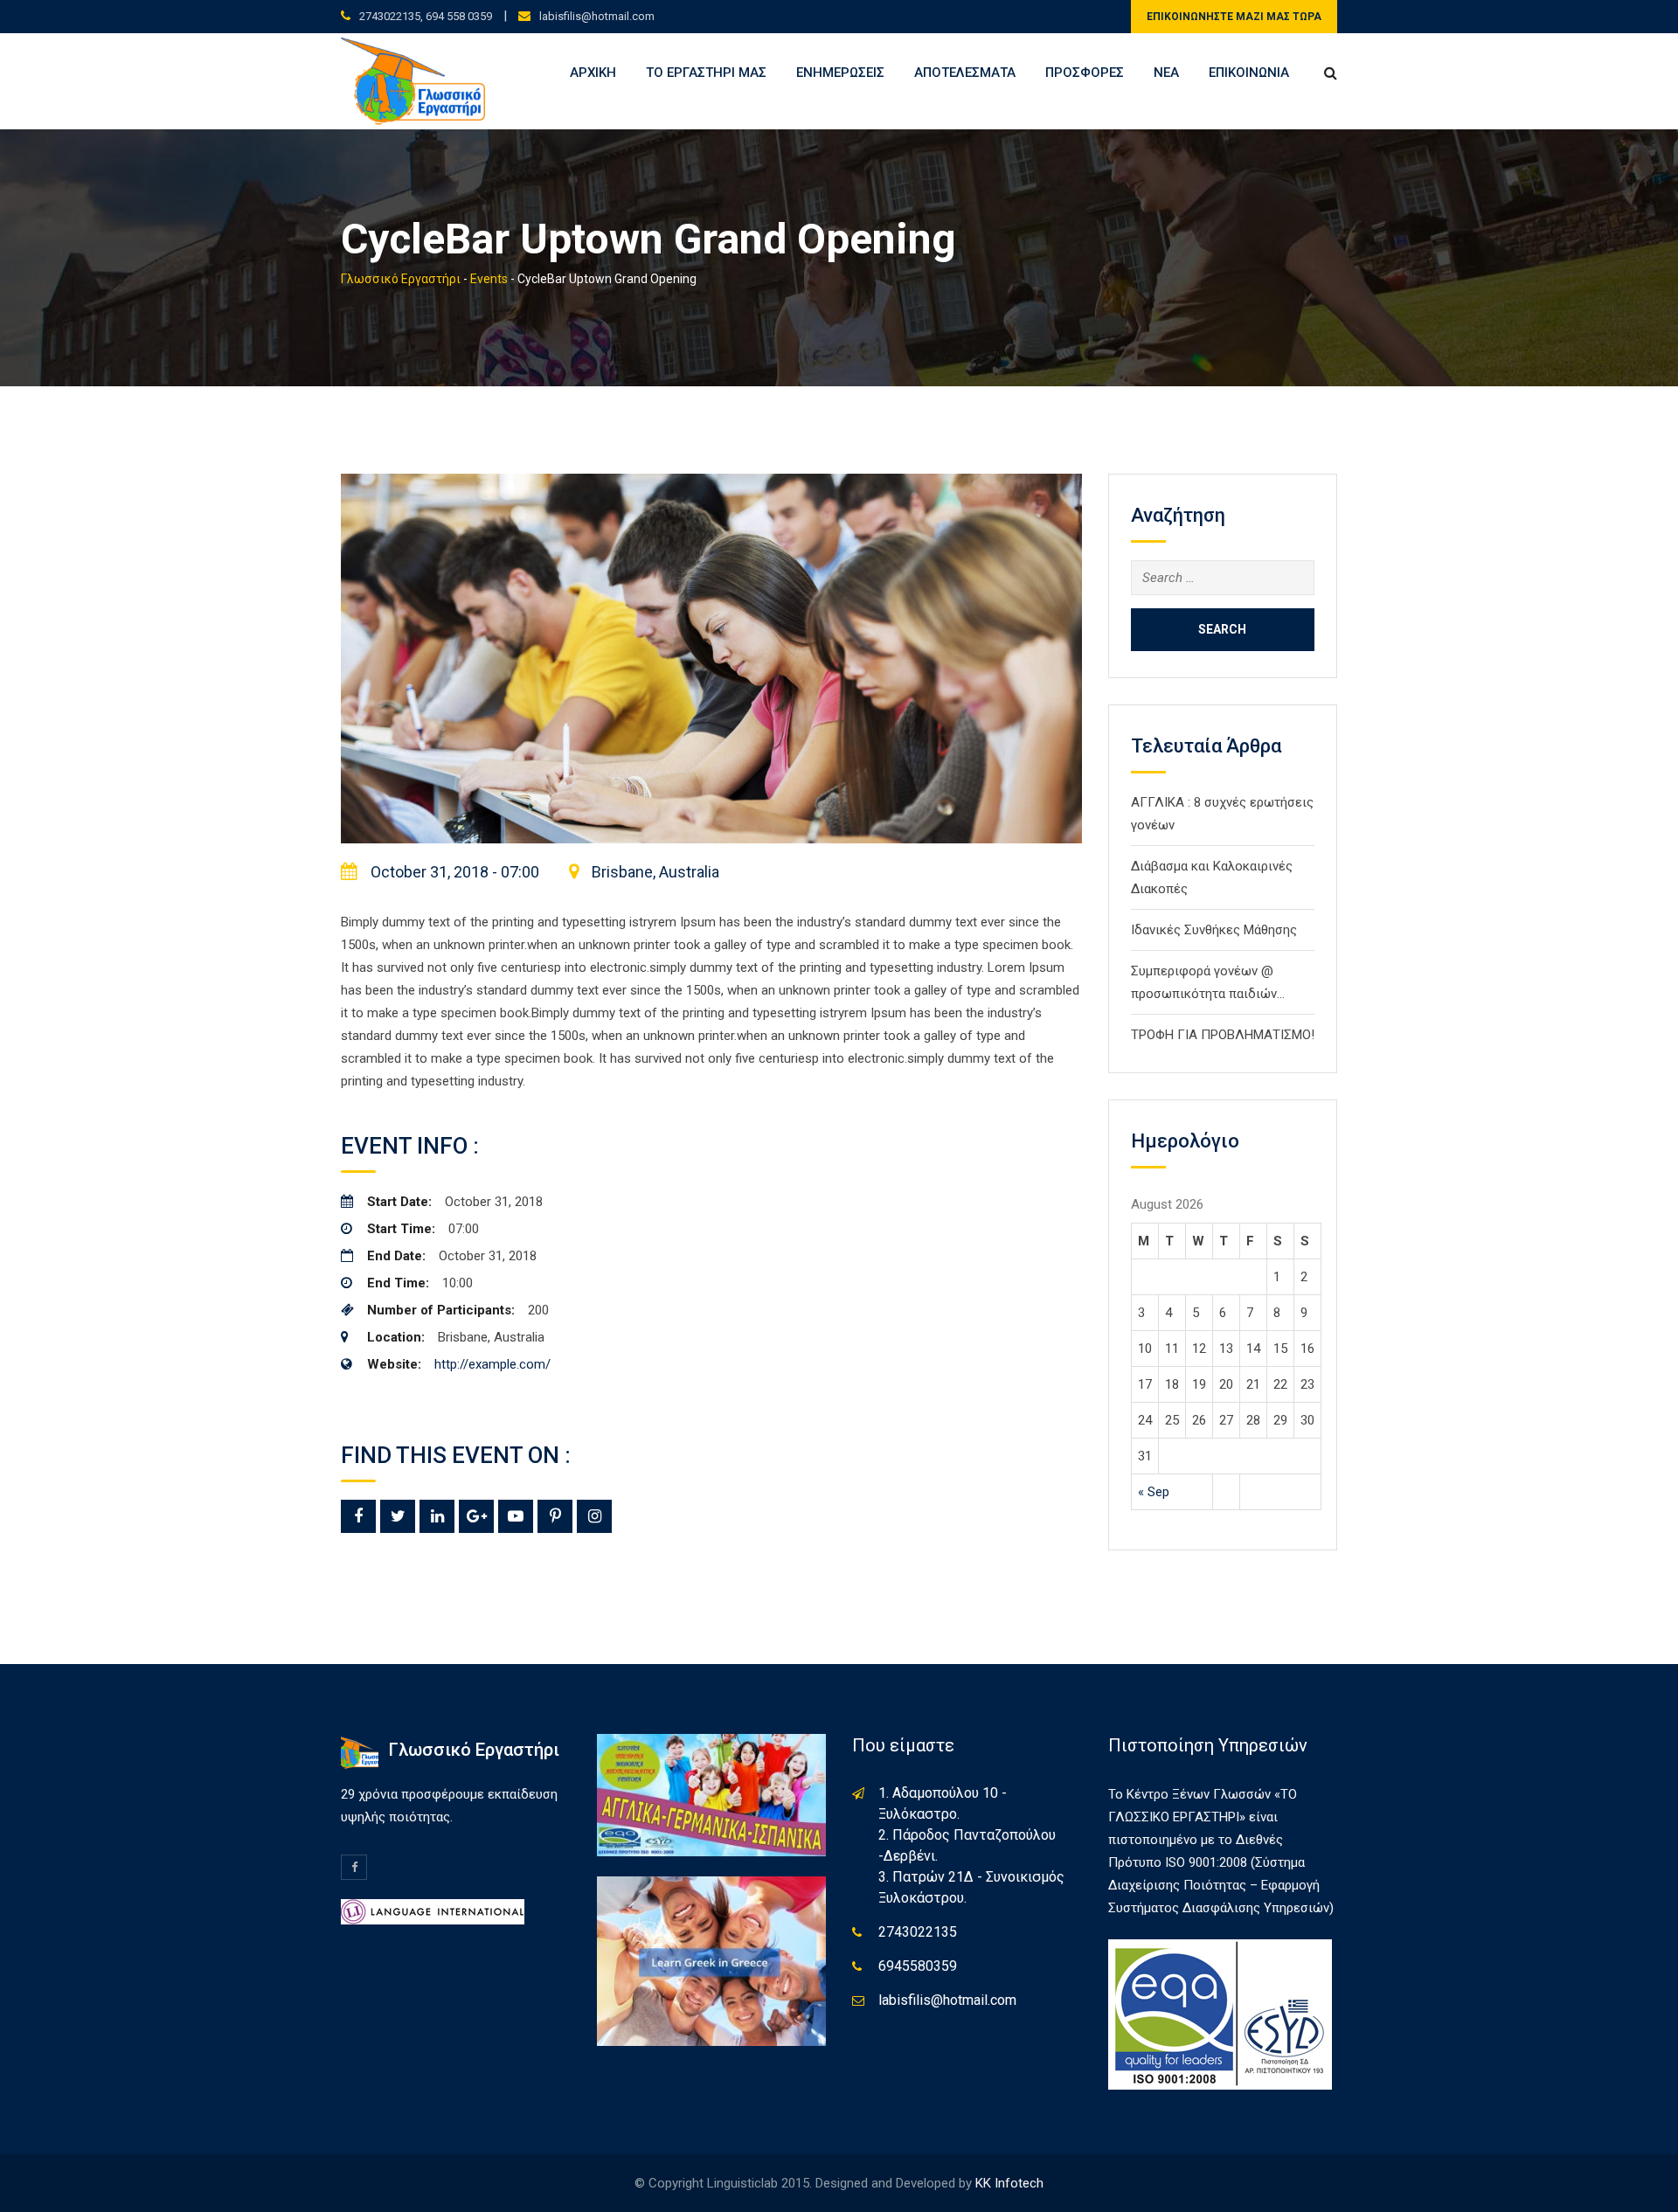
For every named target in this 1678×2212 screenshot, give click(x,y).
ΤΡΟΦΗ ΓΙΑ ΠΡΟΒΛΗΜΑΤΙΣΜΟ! (1223, 1035)
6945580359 (918, 1966)
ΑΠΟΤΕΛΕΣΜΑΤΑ (965, 73)
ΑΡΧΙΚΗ (593, 73)
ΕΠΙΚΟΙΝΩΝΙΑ (1249, 73)
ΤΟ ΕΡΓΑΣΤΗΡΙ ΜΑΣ (706, 73)
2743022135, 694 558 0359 (426, 16)
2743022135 (918, 1932)
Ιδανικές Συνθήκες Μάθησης (1214, 930)
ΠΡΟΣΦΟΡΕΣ (1085, 73)
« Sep (1154, 1492)
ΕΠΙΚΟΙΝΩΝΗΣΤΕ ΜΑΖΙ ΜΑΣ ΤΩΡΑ (1234, 17)
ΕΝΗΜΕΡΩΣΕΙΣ (840, 73)
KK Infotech (1009, 2183)
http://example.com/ (492, 1364)
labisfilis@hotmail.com (597, 16)
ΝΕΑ (1166, 73)
